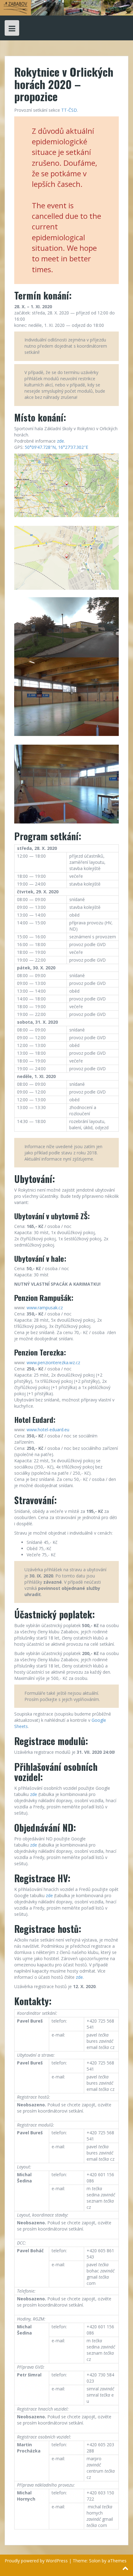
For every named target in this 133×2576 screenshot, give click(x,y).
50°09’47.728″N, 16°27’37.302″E (56, 447)
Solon (95, 2561)
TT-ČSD (69, 110)
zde (60, 441)
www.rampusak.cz (45, 1308)
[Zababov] (66, 7)
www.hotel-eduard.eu (48, 1430)
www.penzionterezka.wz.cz (53, 1362)
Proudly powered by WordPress (36, 2561)
